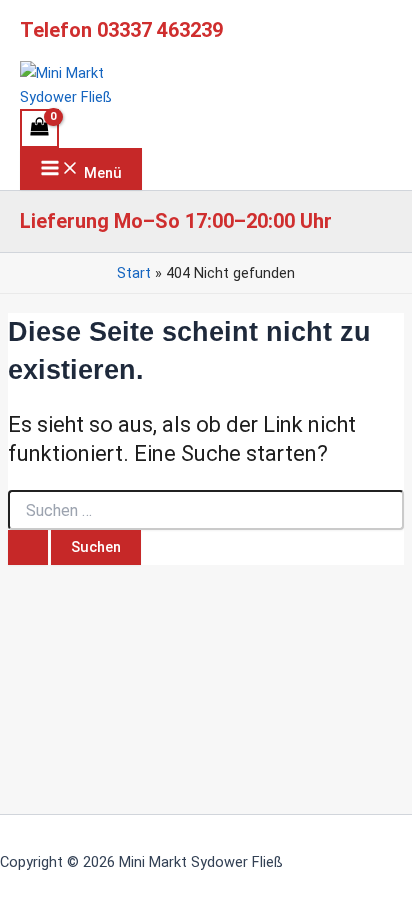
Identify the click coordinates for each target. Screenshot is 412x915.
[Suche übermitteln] (28, 547)
